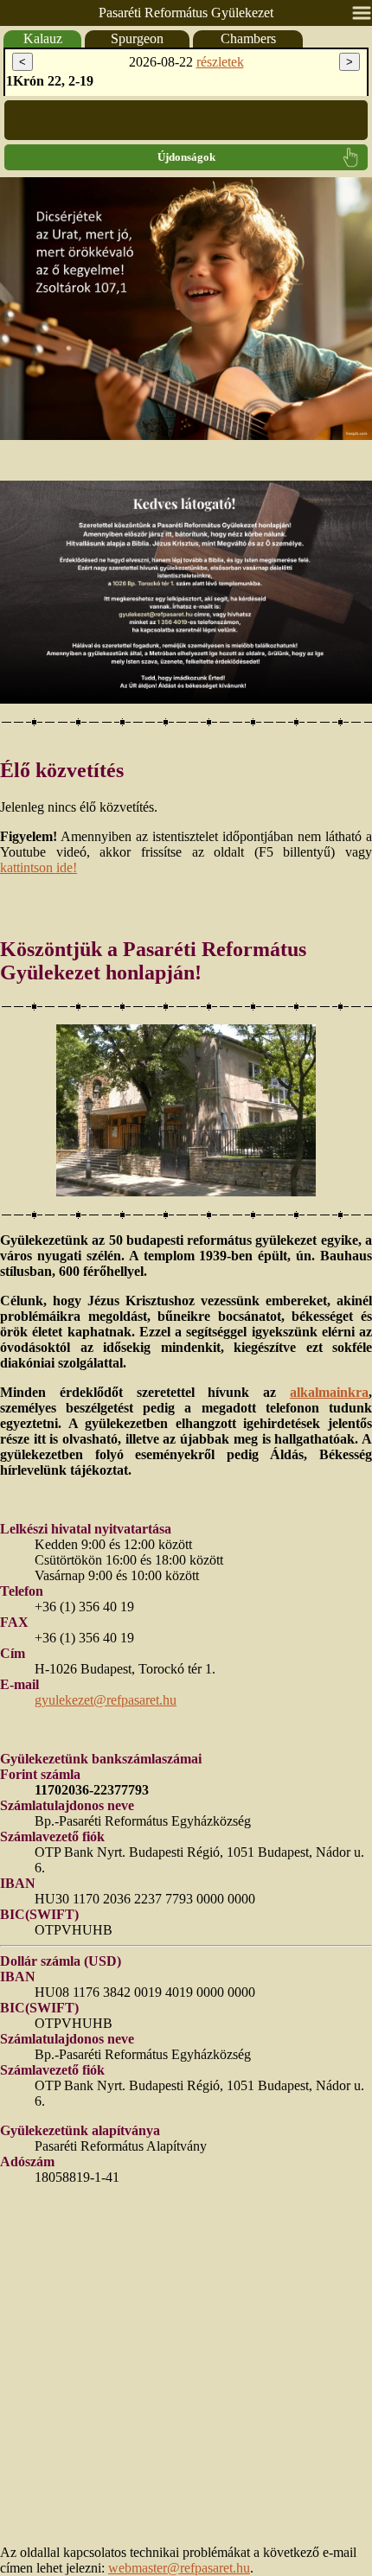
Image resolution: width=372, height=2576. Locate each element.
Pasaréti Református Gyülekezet (186, 13)
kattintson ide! (38, 867)
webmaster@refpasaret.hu (179, 2568)
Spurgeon (137, 38)
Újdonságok (186, 157)
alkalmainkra (329, 1392)
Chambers (248, 38)
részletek (220, 62)
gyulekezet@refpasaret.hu (106, 1700)
